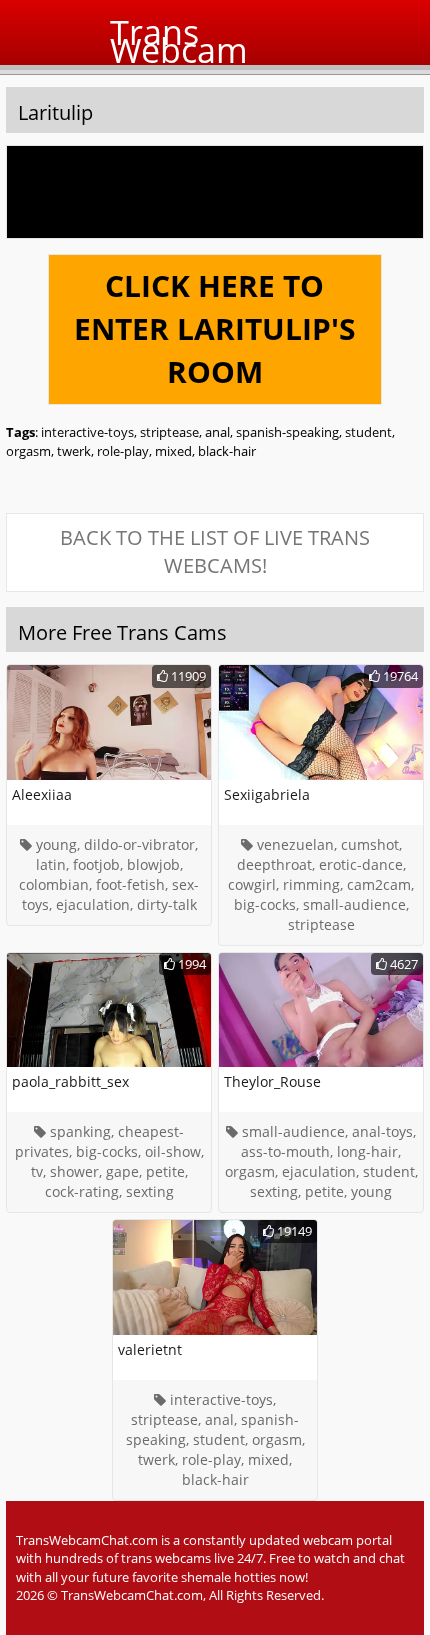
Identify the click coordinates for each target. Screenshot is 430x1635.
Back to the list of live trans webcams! (215, 552)
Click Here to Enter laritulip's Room (215, 328)
